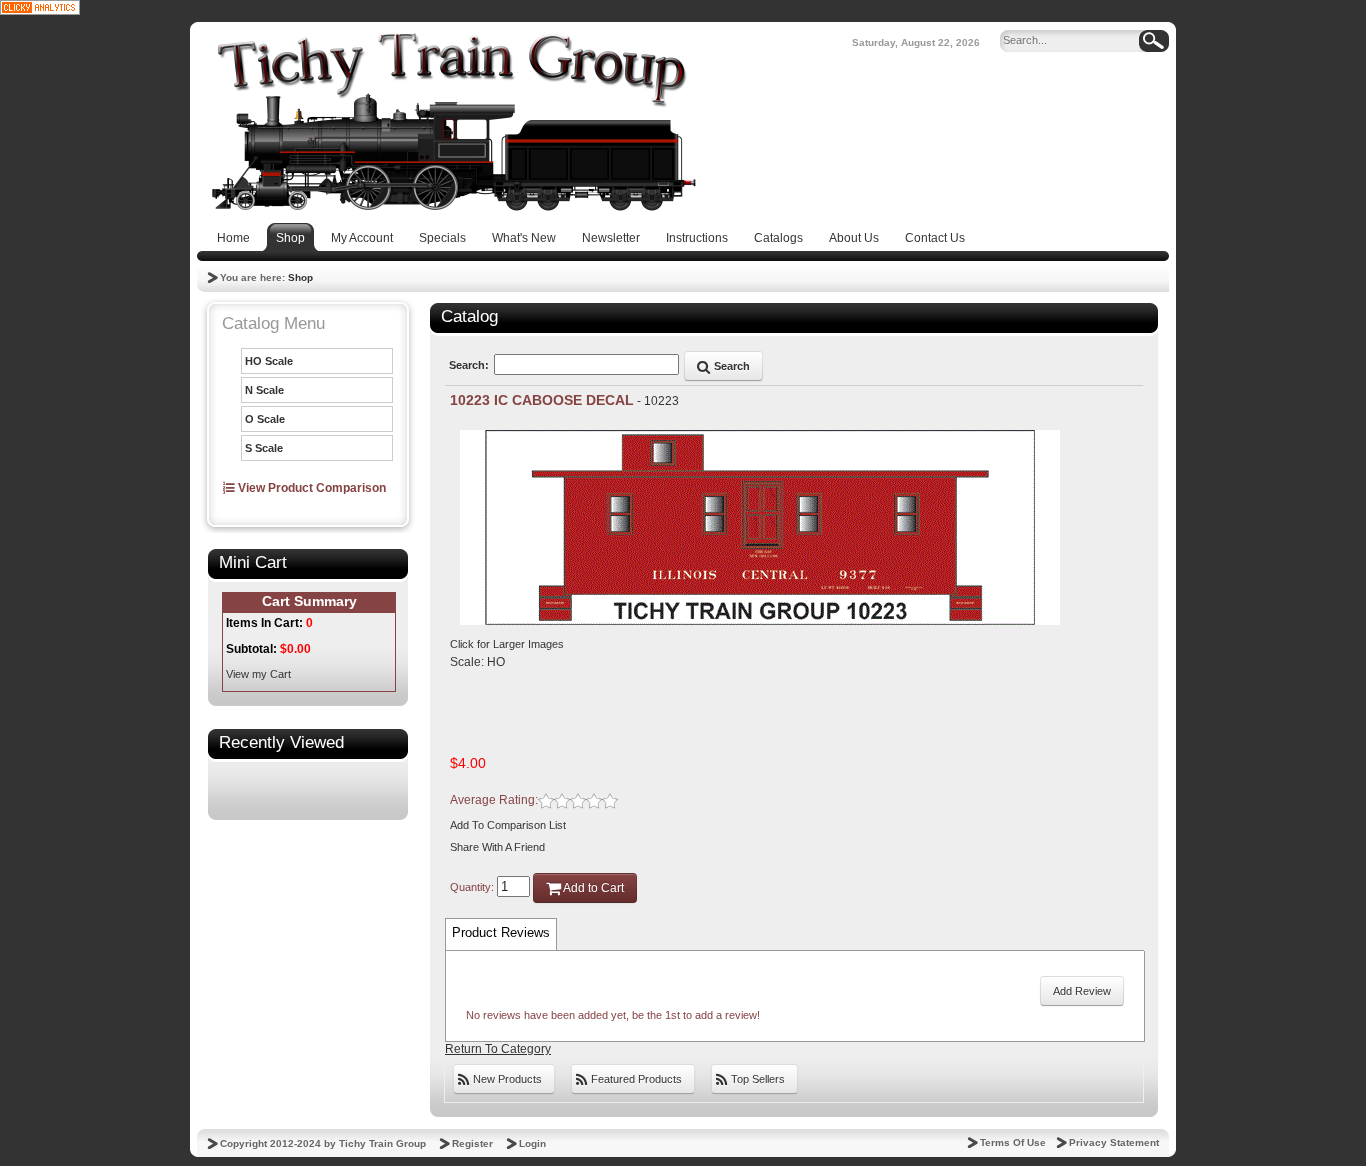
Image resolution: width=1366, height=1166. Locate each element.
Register (472, 1143)
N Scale (264, 390)
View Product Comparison (310, 488)
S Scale (264, 448)
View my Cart (258, 674)
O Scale (265, 419)
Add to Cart (592, 888)
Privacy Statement (1114, 1142)
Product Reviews (501, 932)
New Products (506, 1079)
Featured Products (635, 1079)
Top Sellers (756, 1079)
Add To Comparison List (508, 825)
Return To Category (498, 1049)
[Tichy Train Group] (453, 122)
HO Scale (269, 361)
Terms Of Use (1013, 1142)
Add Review (1082, 991)
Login (532, 1143)
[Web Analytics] (40, 7)
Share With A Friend (497, 847)
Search (730, 366)
